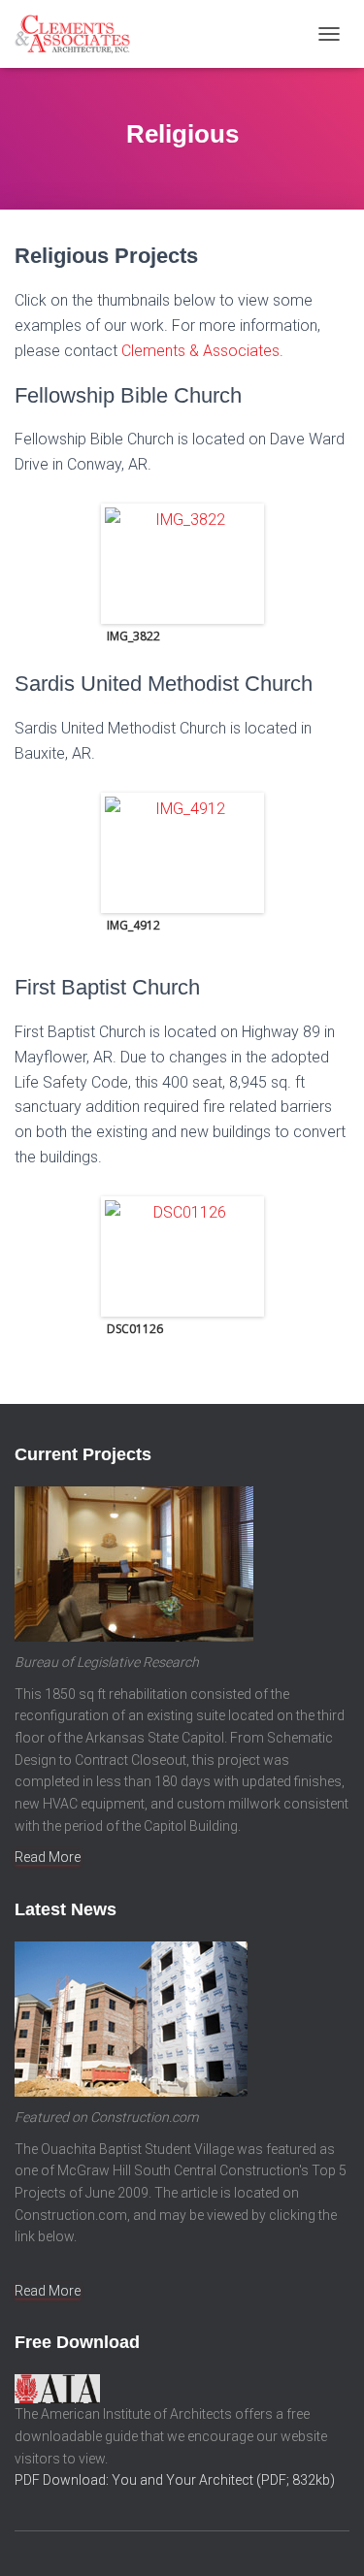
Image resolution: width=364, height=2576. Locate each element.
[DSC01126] (182, 1256)
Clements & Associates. (202, 351)
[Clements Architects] (80, 34)
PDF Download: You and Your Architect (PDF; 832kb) (175, 2480)
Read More (48, 1857)
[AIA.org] (57, 2388)
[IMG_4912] (182, 853)
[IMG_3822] (182, 564)
